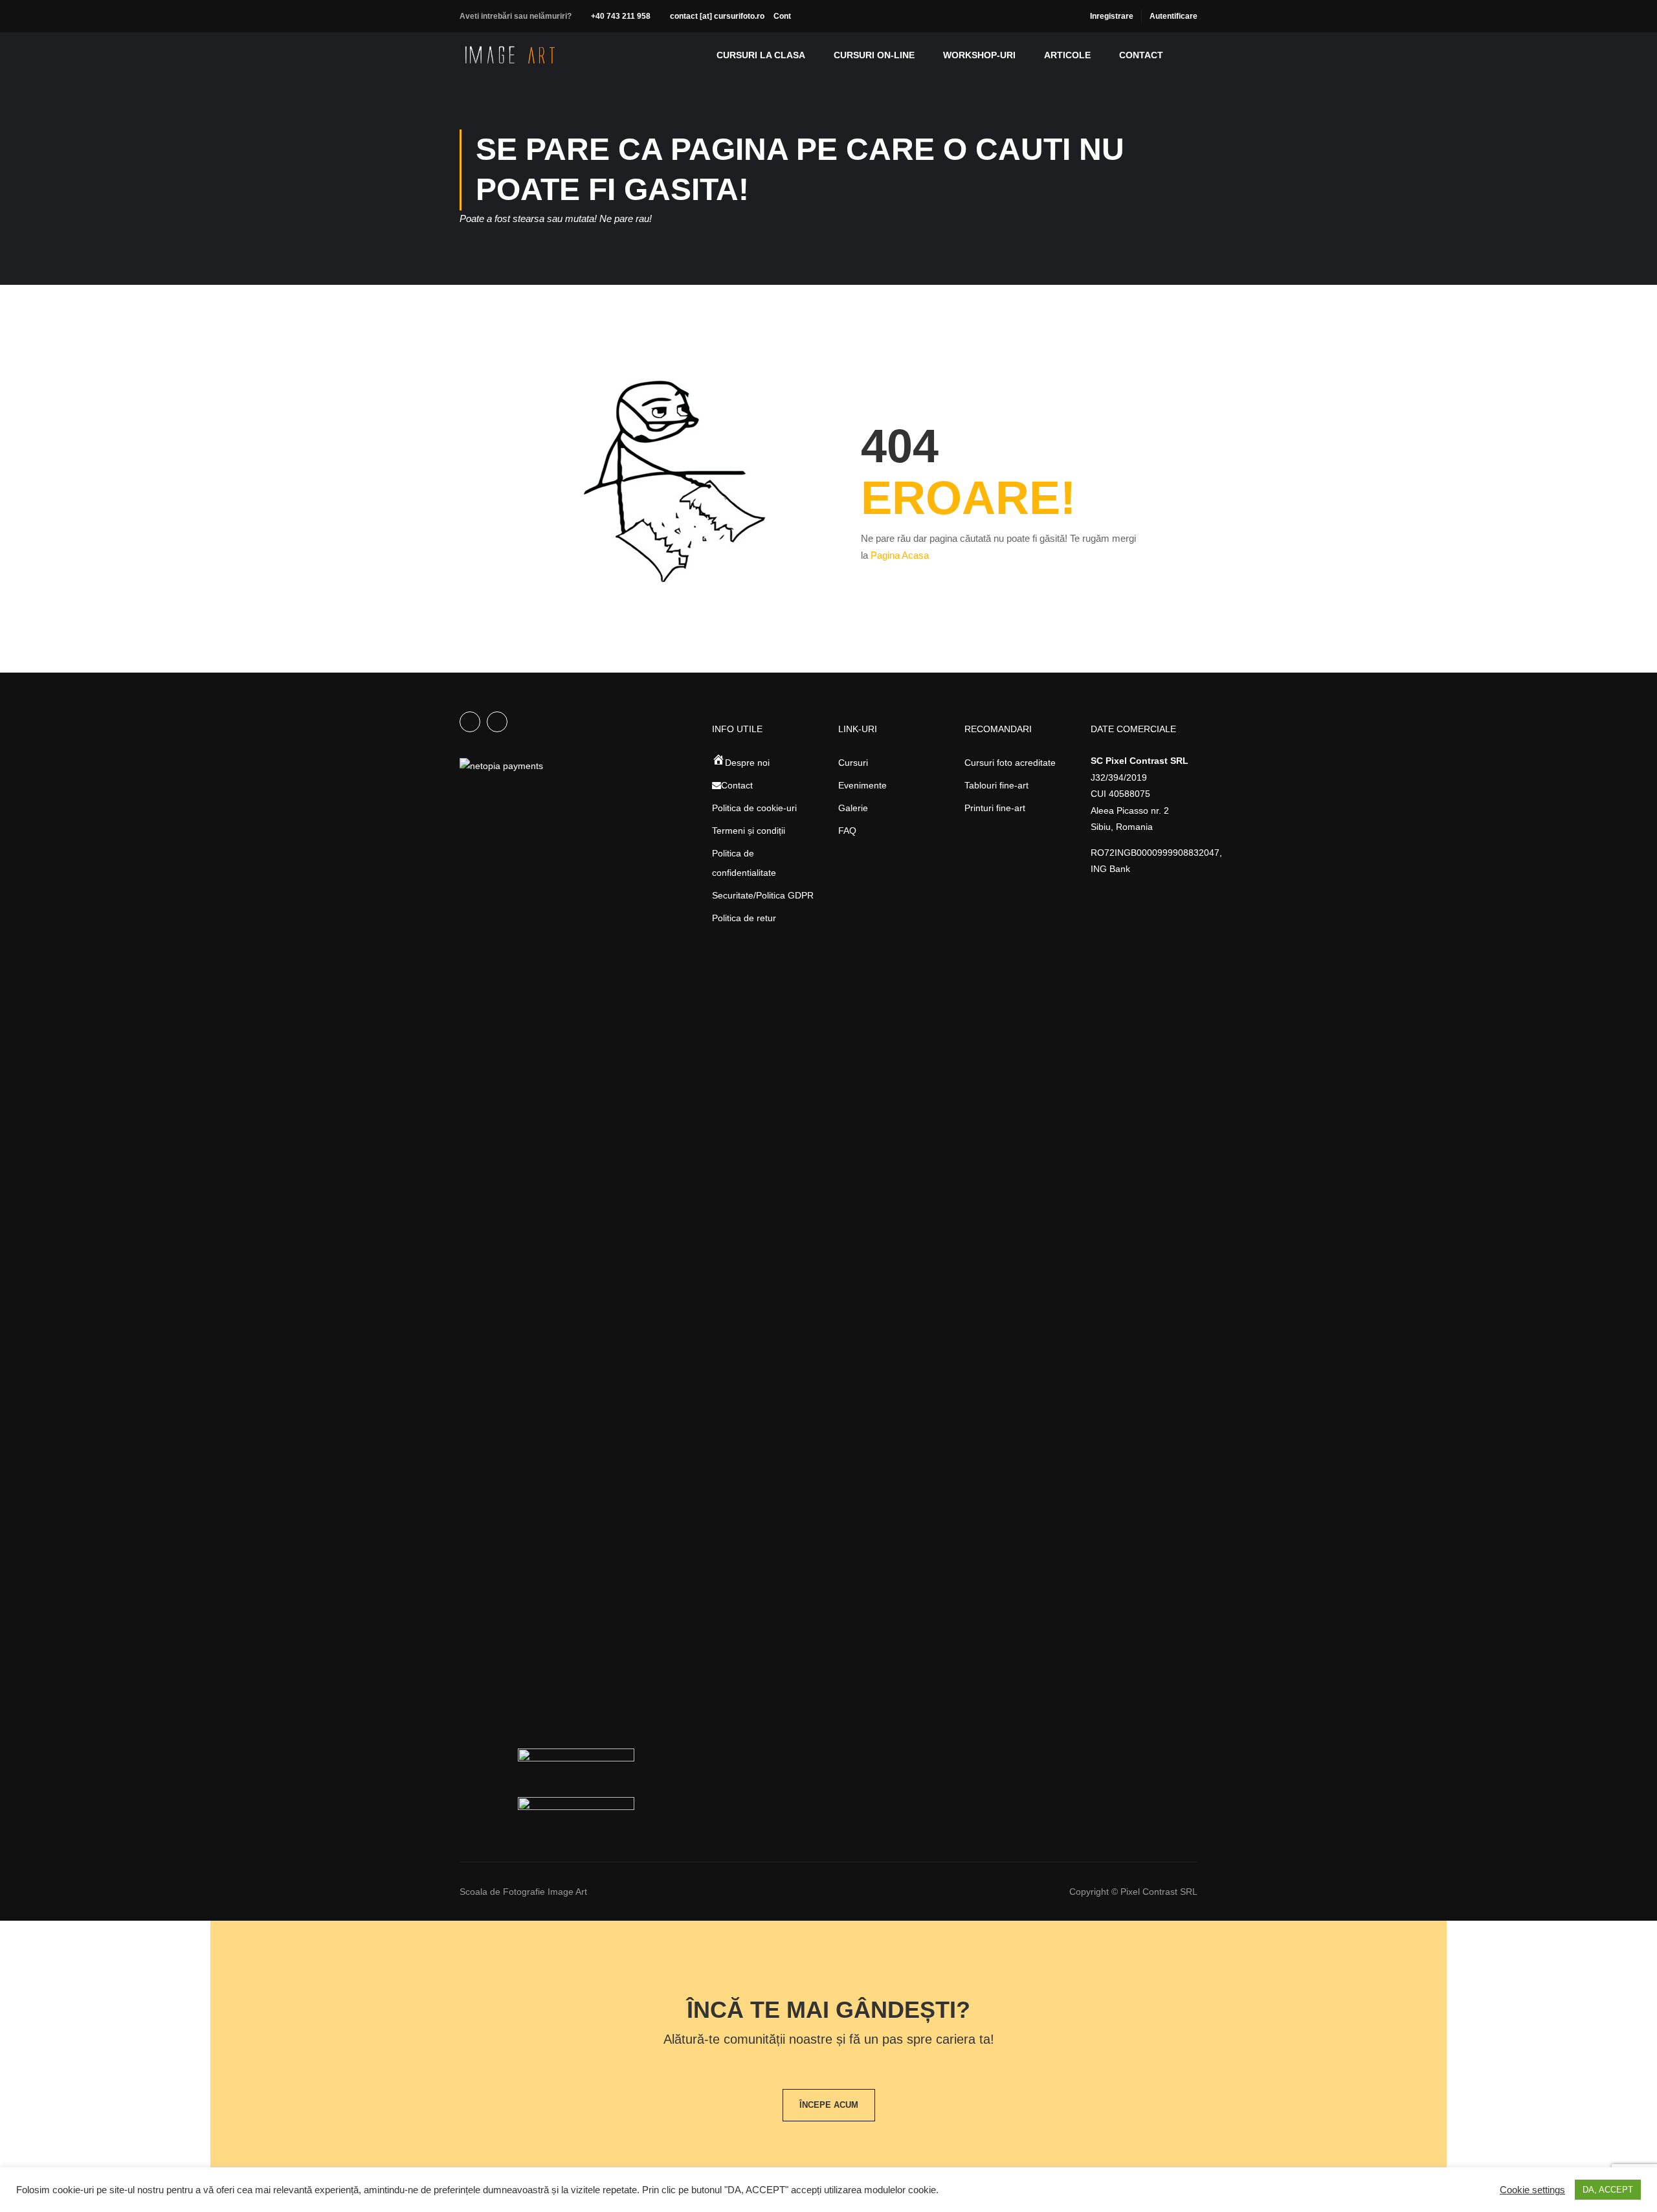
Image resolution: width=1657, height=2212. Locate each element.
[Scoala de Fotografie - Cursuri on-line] (510, 55)
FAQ (847, 831)
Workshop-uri (979, 55)
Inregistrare (1112, 16)
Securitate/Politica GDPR (763, 895)
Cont (782, 16)
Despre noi (747, 763)
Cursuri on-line (874, 55)
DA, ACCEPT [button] (1608, 2190)
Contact (1141, 55)
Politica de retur (744, 918)
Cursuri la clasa (761, 55)
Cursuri (853, 763)
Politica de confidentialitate (744, 863)
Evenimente (862, 785)
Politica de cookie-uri (754, 808)
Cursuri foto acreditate (1010, 763)
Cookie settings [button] (1532, 2190)
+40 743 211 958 (621, 16)
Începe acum (829, 2105)
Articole (1067, 55)
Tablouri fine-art (996, 785)
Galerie (853, 808)
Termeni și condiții (749, 831)
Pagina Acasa (900, 555)
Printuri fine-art (995, 808)
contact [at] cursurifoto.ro (717, 16)
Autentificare (1173, 16)
